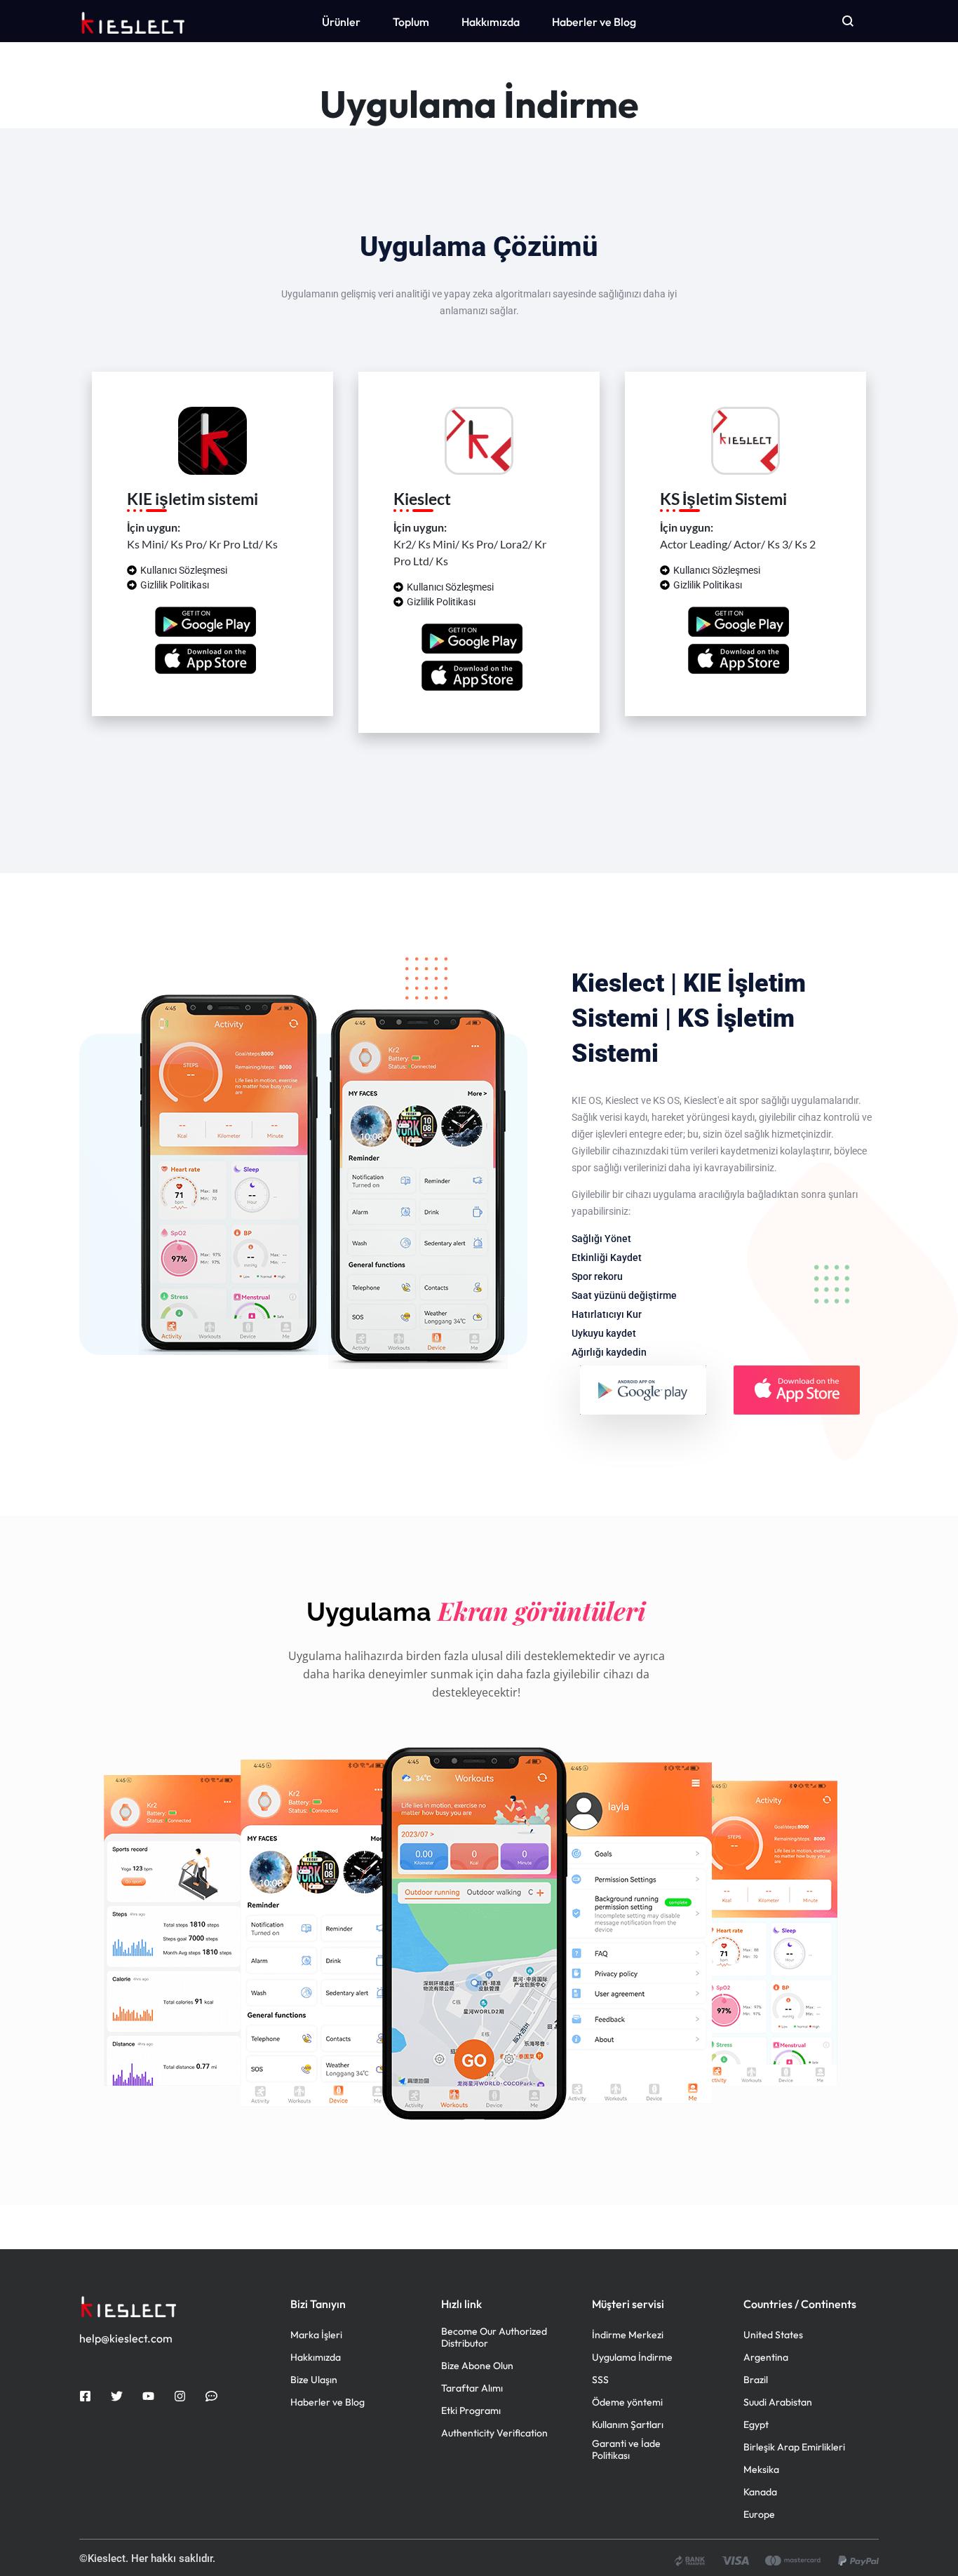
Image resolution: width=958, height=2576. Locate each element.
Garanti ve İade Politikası (626, 2450)
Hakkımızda (491, 22)
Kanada (760, 2492)
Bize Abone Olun (477, 2366)
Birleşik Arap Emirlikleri (794, 2447)
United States (773, 2335)
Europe (759, 2515)
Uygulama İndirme (632, 2358)
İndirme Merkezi (628, 2335)
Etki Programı (471, 2411)
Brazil (756, 2380)
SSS (600, 2380)
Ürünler (341, 22)
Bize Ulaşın (314, 2380)
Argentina (766, 2358)
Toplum (411, 22)
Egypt (756, 2425)
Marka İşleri (316, 2335)
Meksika (761, 2470)
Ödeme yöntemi (627, 2402)
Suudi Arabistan (778, 2402)
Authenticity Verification (494, 2433)
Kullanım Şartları (628, 2425)
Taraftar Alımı (472, 2388)
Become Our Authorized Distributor (494, 2338)
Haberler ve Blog (594, 22)
